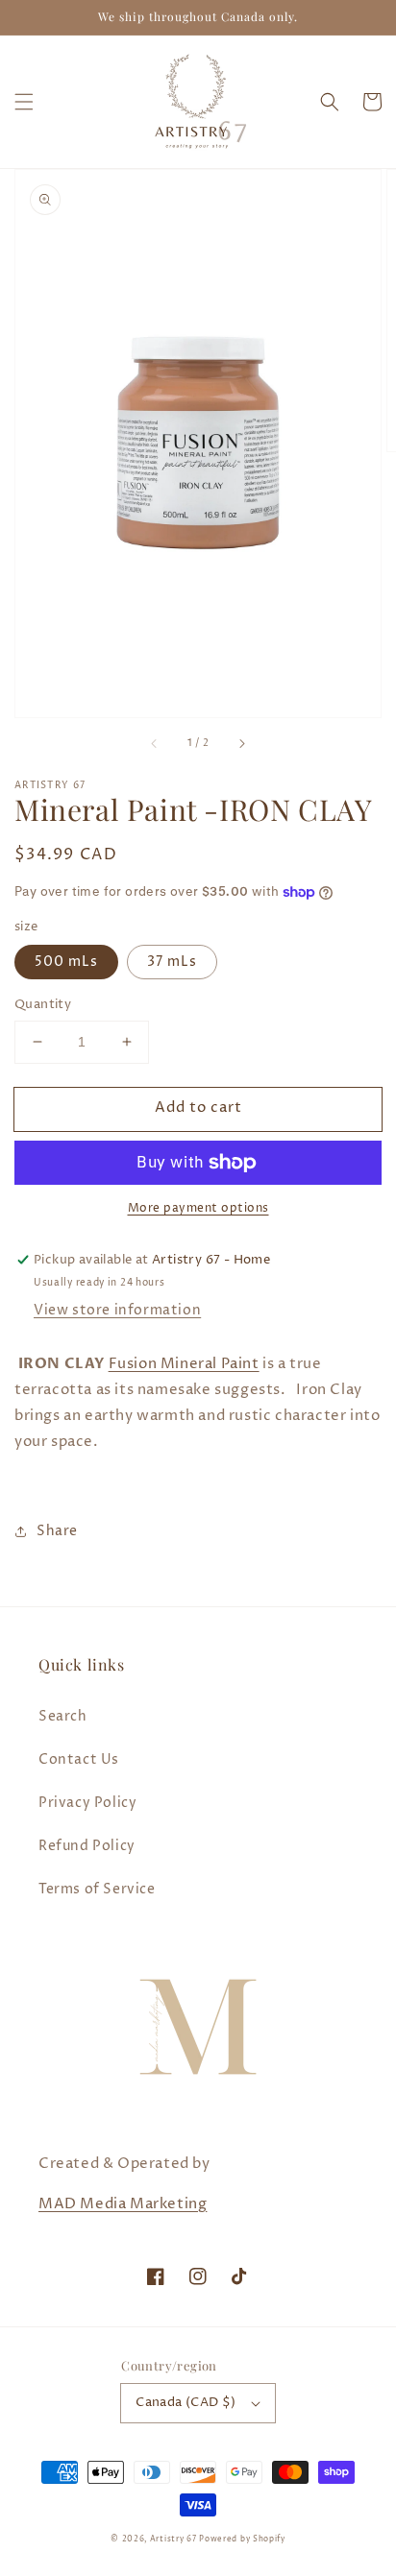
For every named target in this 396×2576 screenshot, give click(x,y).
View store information (117, 1310)
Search (63, 1716)
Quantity (43, 1004)
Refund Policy (87, 1846)
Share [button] (57, 1531)
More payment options (198, 1208)
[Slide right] (241, 744)
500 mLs (66, 962)
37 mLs (172, 962)
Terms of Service (97, 1889)
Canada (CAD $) (186, 2402)
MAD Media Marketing (123, 2204)
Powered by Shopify (242, 2539)
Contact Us (79, 1759)
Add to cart (198, 1107)
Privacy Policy (87, 1803)
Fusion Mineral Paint (184, 1364)
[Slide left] (155, 744)
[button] (24, 102)
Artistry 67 (173, 2539)
